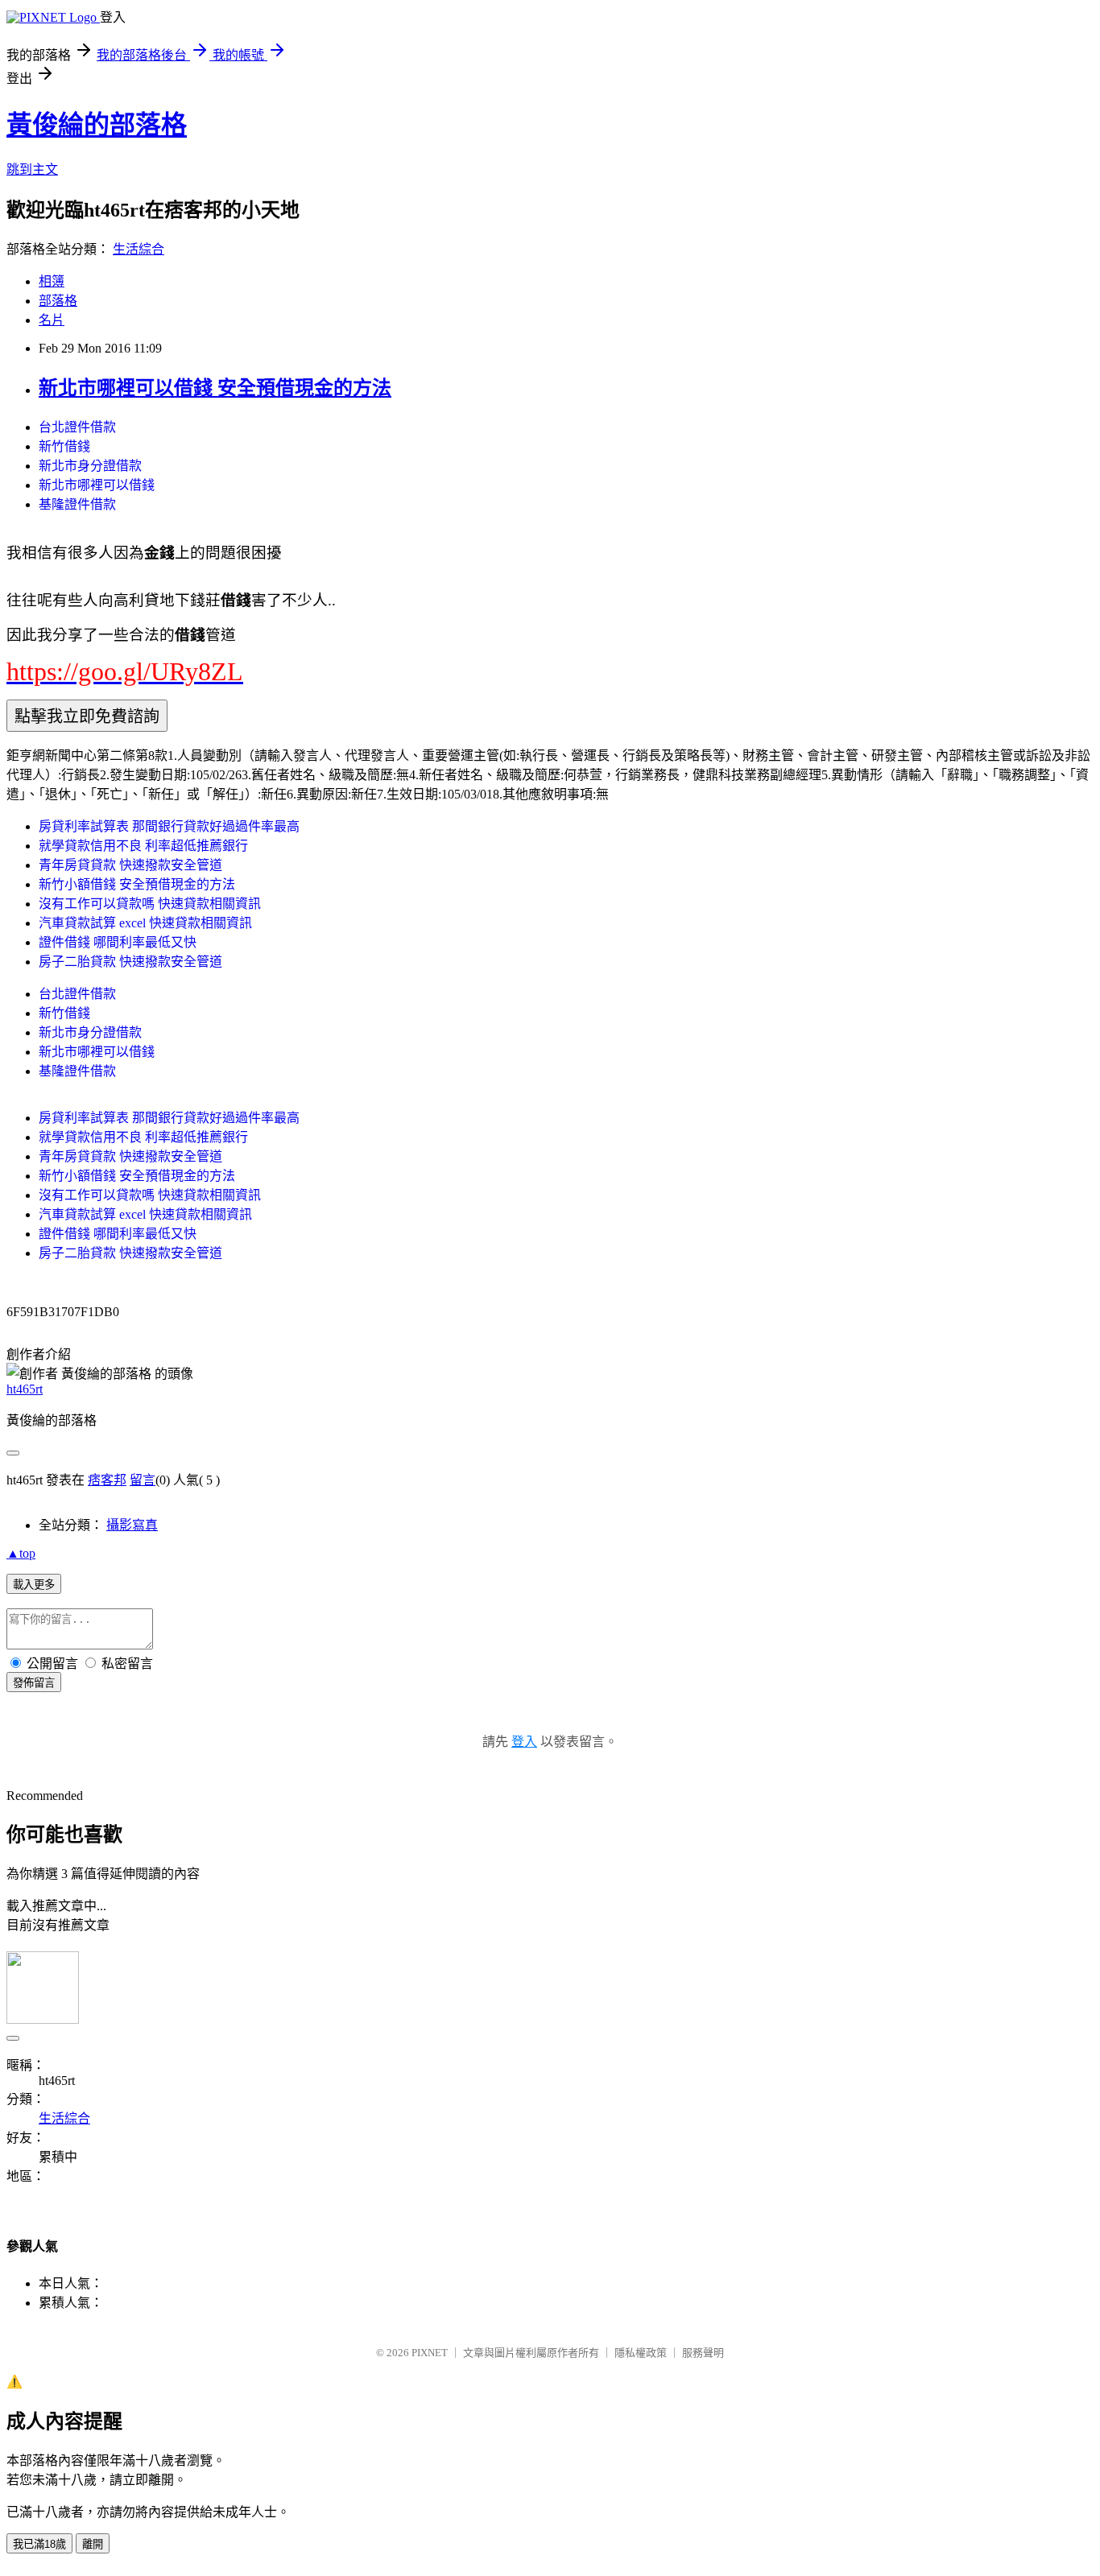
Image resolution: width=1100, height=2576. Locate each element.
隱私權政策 (641, 2353)
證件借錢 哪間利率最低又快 (118, 942)
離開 (93, 2544)
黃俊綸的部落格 (97, 125)
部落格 (58, 301)
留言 (143, 1480)
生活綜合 (139, 249)
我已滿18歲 (39, 2544)
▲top (21, 1553)
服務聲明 (703, 2353)
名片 (52, 320)
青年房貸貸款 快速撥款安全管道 (130, 865)
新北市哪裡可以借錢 (97, 485)
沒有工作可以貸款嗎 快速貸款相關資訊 (150, 904)
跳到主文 (32, 169)
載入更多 (34, 1585)
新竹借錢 (64, 446)
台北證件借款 (77, 427)
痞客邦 (107, 1480)
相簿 (52, 281)
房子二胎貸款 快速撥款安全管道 (130, 962)
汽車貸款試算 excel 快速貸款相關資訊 (145, 923)
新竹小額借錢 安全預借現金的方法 (137, 884)
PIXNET (430, 2353)
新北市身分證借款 (90, 466)
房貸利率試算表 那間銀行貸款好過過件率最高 (169, 826)
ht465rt (25, 1389)
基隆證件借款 (77, 504)
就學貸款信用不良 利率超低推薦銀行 (143, 846)
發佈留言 (34, 1683)
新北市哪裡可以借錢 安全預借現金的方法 (215, 388)
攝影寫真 (132, 1525)
